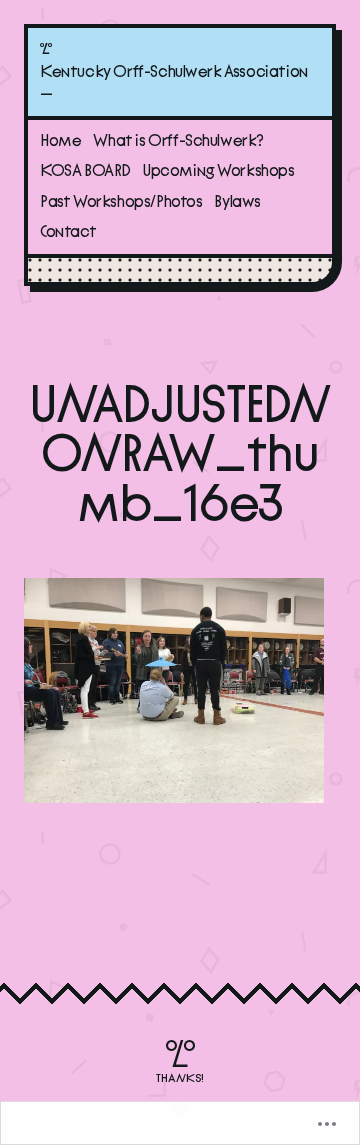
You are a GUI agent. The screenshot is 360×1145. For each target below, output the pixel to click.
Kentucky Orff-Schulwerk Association (174, 72)
